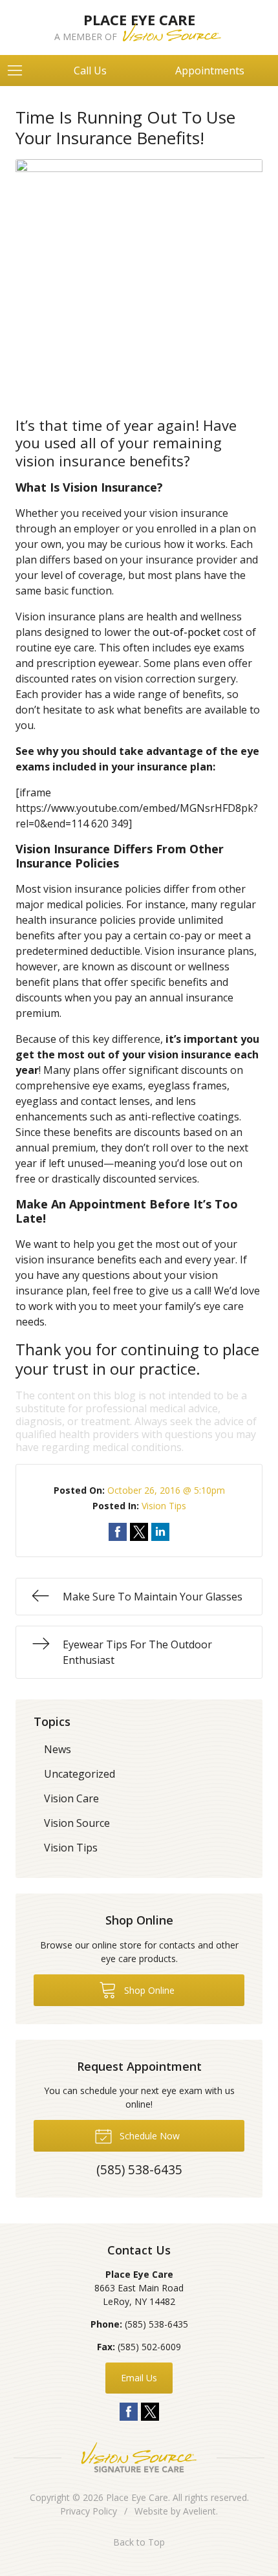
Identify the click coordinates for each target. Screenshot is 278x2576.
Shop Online (148, 1990)
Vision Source (77, 1823)
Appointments (210, 71)
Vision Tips (164, 1506)
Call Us (90, 71)
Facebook (129, 2412)
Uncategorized (80, 1774)
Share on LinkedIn (160, 1532)
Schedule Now (148, 2136)
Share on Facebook (118, 1532)
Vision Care (71, 1798)
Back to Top (139, 2542)
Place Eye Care (137, 2497)
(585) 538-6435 (156, 2324)
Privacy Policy (89, 2511)
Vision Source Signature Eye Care (139, 2457)
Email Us (139, 2378)
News (58, 1749)
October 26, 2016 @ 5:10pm (166, 1490)
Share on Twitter (139, 1532)
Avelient (199, 2511)
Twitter (150, 2412)
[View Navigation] (19, 71)
